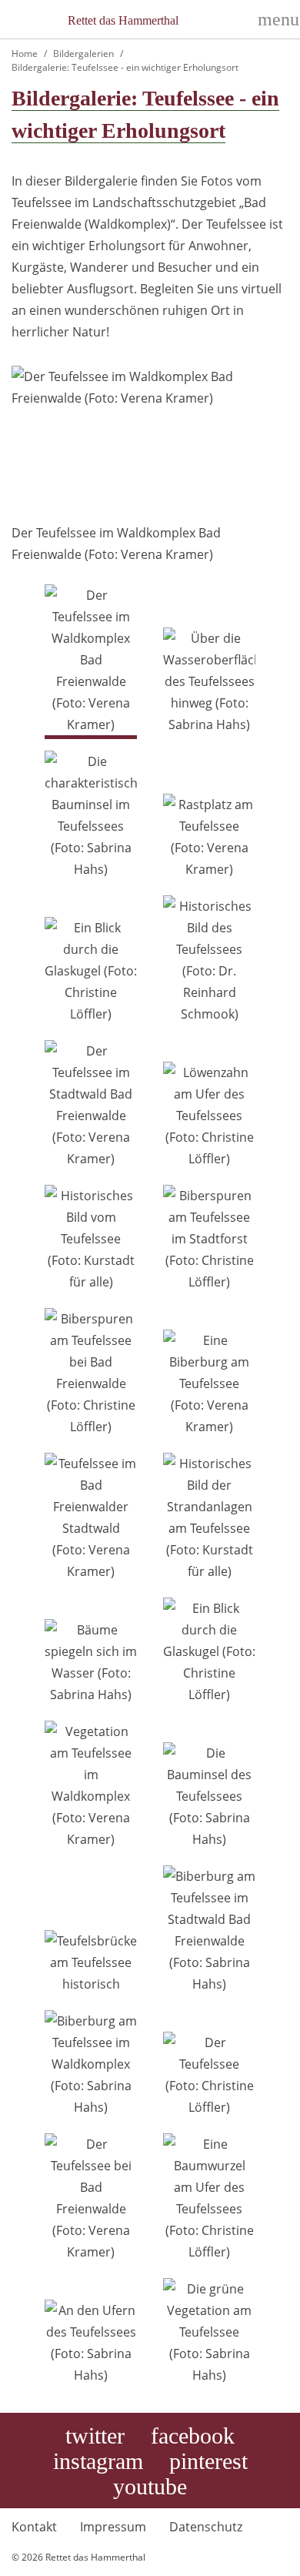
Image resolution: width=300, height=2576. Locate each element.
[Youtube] (150, 2487)
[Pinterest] (208, 2462)
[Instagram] (98, 2462)
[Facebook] (193, 2437)
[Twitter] (95, 2437)
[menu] (273, 19)
